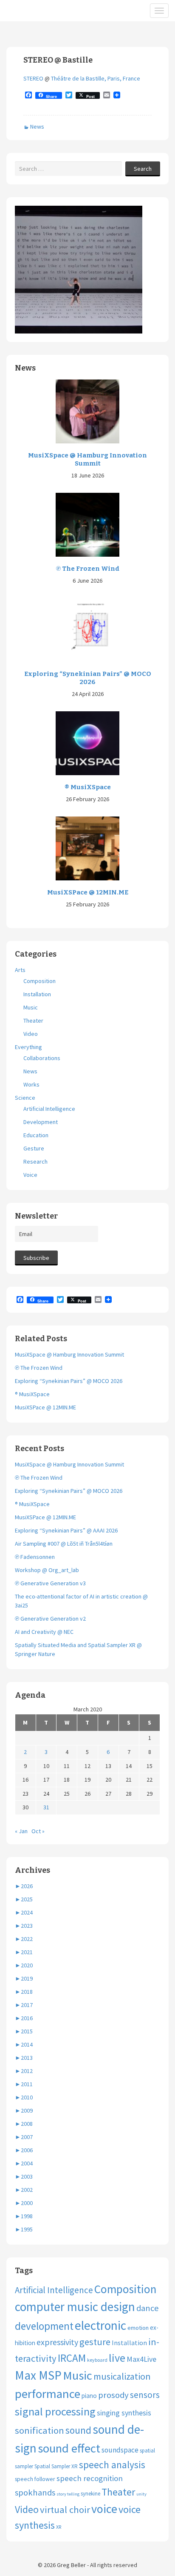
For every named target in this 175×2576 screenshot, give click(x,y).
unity (141, 2494)
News (37, 126)
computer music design (75, 2307)
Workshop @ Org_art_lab (47, 1570)
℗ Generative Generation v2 (50, 1619)
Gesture (34, 1148)
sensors (145, 2395)
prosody (113, 2395)
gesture (95, 2342)
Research (35, 1161)
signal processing (55, 2411)
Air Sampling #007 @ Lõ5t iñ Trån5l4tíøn (64, 1544)
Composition (40, 981)
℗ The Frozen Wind (88, 569)
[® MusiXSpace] (87, 743)
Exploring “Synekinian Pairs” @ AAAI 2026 (66, 1530)
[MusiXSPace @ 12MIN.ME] (87, 848)
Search (143, 169)
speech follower (35, 2479)
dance (148, 2308)
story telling (68, 2494)
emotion (138, 2328)
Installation (37, 994)
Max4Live (141, 2359)
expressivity (57, 2342)
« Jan (21, 1831)
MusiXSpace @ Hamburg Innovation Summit (87, 460)
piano (89, 2396)
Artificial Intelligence (49, 1109)
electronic (100, 2325)
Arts (20, 970)
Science (25, 1098)
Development (41, 1122)
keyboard (97, 2360)
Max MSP (38, 2375)
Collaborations (42, 1058)
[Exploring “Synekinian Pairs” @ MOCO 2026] (87, 629)
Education (36, 1135)
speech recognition (90, 2478)
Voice (30, 1175)
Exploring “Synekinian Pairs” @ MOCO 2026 (88, 678)
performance (48, 2394)
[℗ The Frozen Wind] (87, 524)
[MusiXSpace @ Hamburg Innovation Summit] (87, 411)
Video (31, 1034)
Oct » (38, 1831)
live (117, 2358)
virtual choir (65, 2510)
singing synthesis (124, 2413)
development (44, 2326)
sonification (40, 2430)
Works (31, 1084)
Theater (33, 1021)
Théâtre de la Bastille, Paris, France (96, 78)
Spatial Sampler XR (56, 2466)
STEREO (34, 78)
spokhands (35, 2493)
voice (104, 2509)
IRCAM (72, 2358)
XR (59, 2527)
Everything (28, 1047)
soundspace (120, 2450)
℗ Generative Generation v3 (50, 1583)
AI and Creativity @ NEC (44, 1632)
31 (46, 1807)
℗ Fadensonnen (35, 1557)
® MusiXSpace (88, 787)
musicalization (122, 2376)
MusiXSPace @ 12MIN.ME (88, 892)
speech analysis (112, 2465)
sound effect (69, 2448)
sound (78, 2430)
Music (31, 1007)
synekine (90, 2494)
